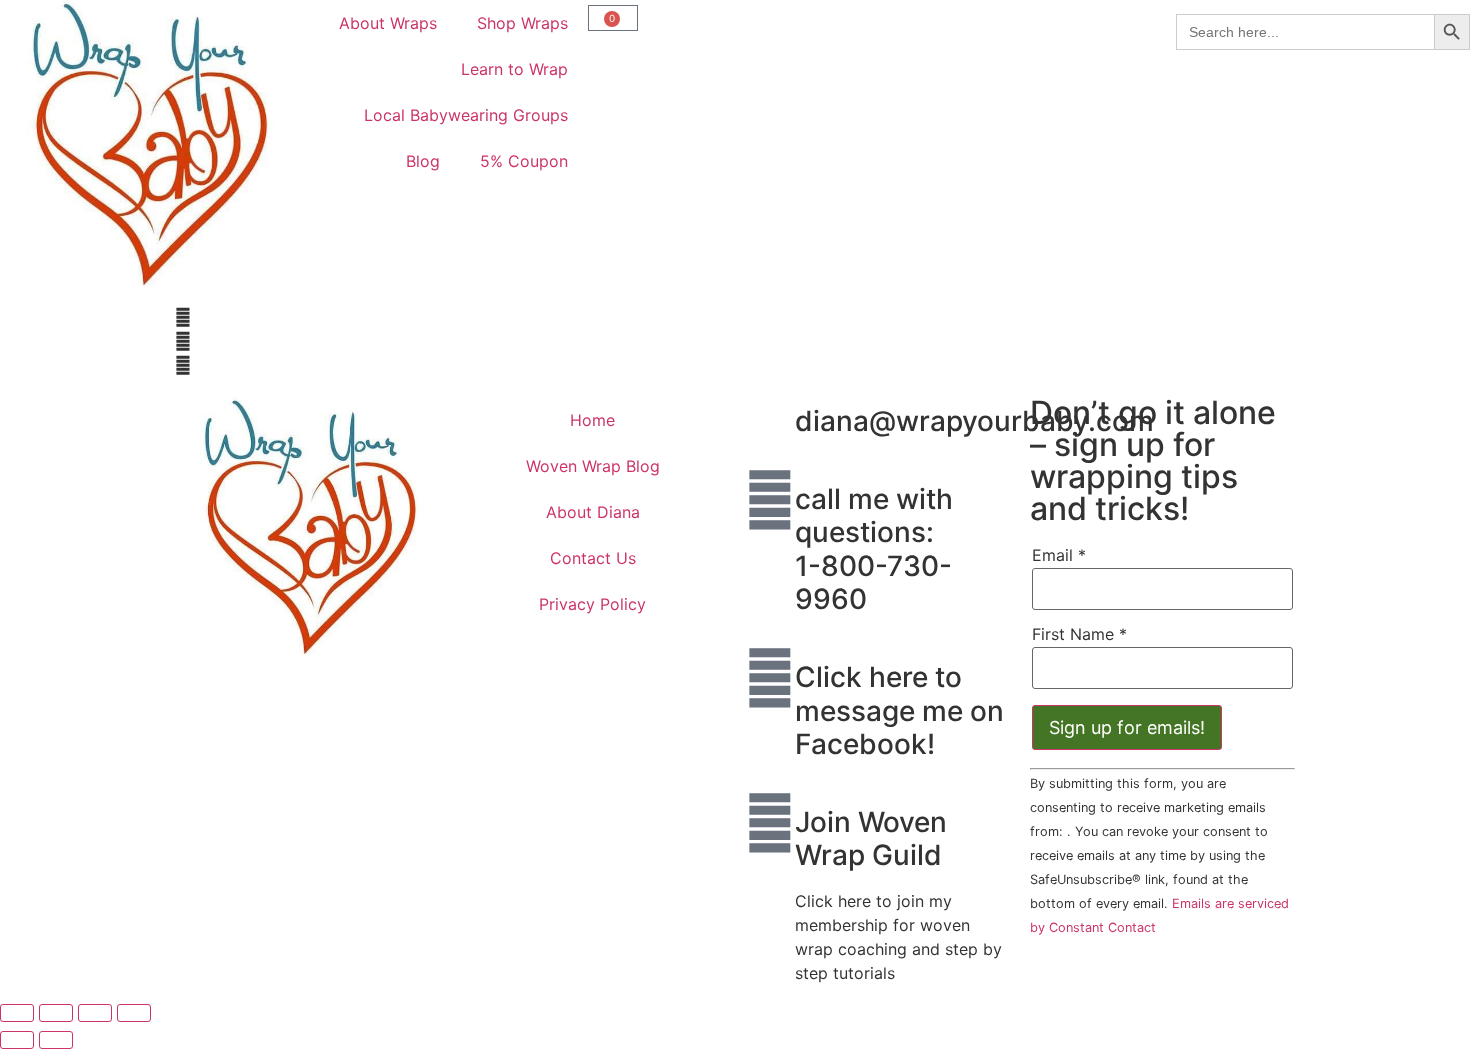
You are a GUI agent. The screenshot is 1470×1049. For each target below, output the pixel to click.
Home (592, 420)
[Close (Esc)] (134, 1013)
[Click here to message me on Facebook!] (770, 678)
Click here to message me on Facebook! (899, 710)
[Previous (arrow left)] (17, 1040)
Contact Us (593, 558)
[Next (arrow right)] (56, 1040)
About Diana (593, 512)
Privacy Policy (592, 604)
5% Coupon (524, 161)
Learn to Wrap (514, 69)
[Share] (95, 1013)
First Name (1079, 634)
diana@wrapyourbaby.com (974, 421)
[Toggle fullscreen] (56, 1013)
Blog (423, 161)
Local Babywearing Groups (466, 115)
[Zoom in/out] (17, 1013)
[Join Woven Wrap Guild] (770, 823)
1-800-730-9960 (873, 583)
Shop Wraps (522, 23)
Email (1059, 555)
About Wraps (388, 23)
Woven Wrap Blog (593, 466)
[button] (450, 317)
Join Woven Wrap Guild (871, 839)
